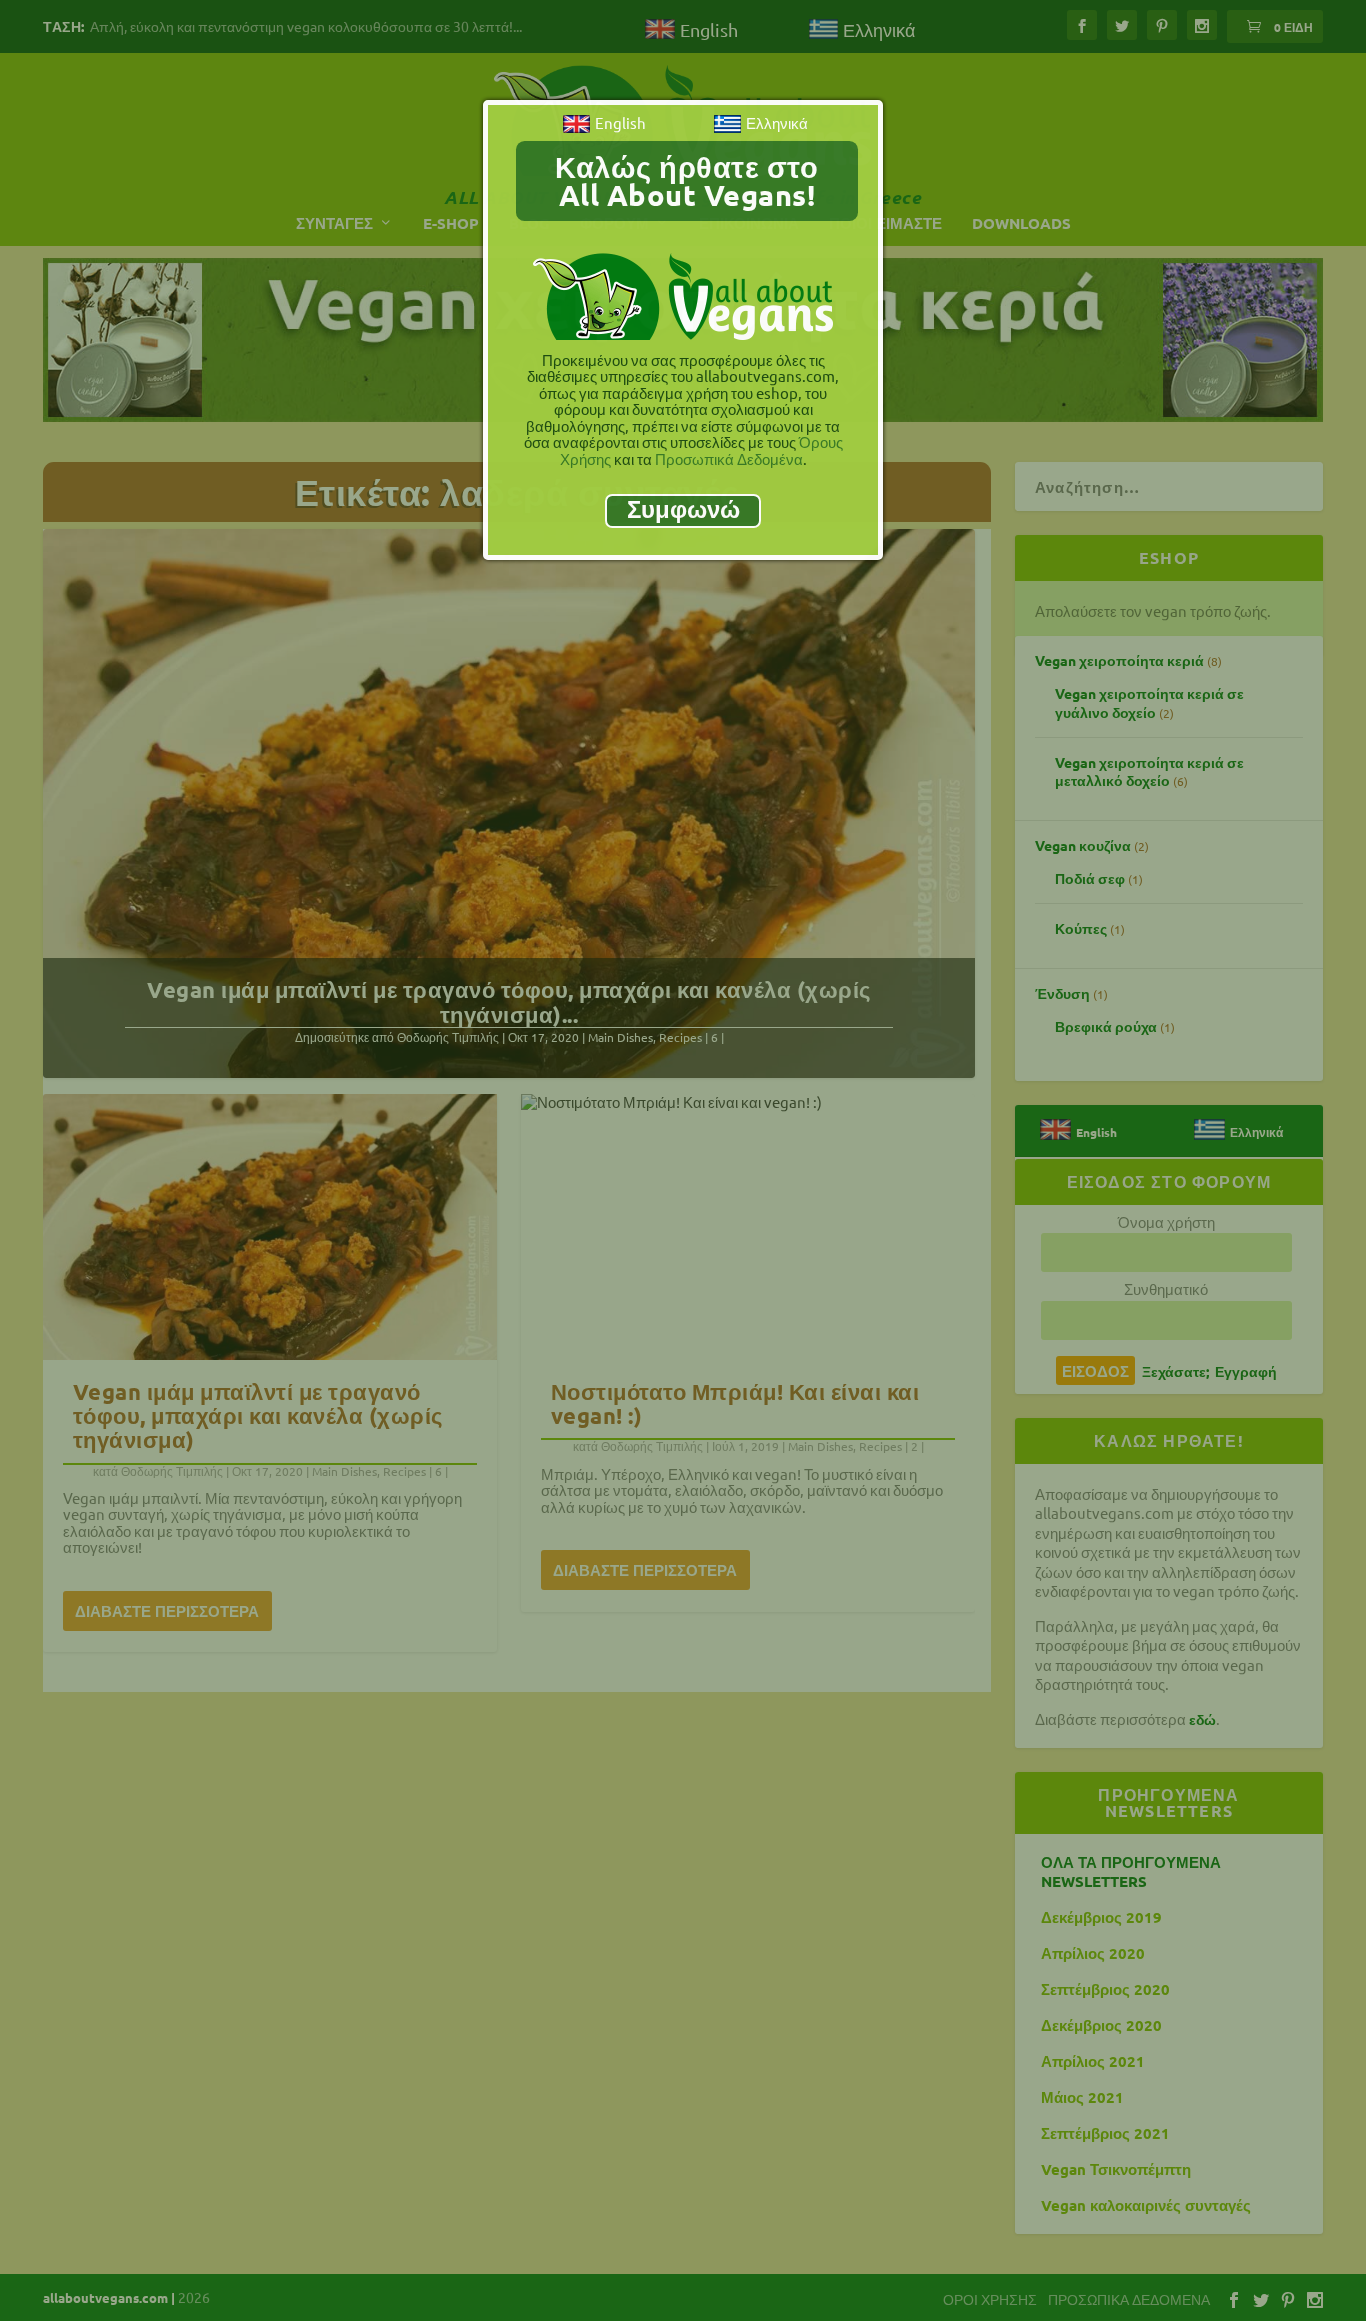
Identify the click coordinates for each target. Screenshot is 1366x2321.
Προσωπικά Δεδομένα (729, 458)
